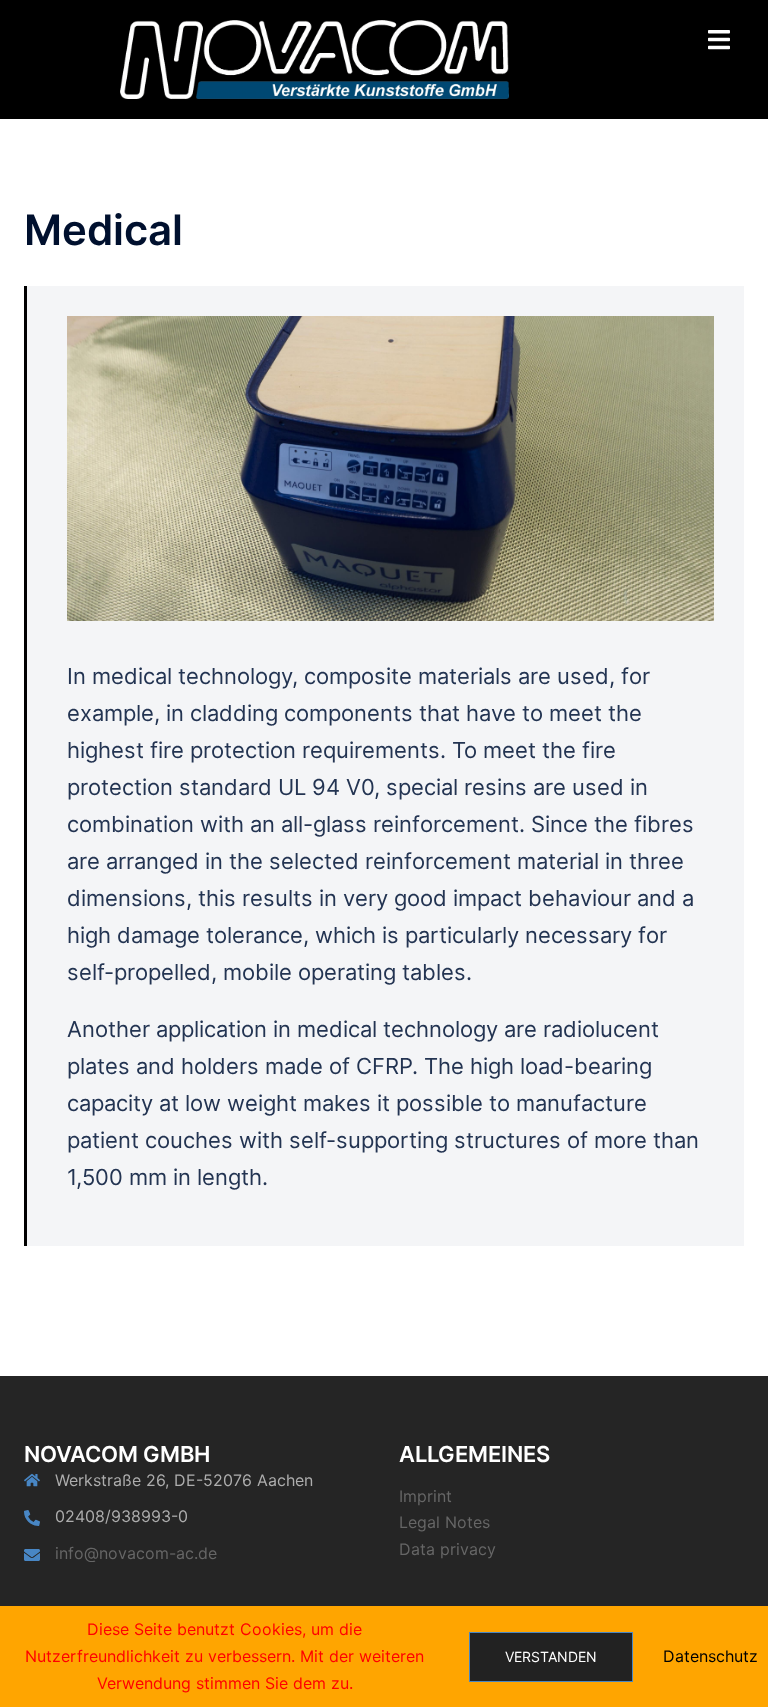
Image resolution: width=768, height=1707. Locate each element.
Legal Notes (444, 1522)
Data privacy (447, 1549)
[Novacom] (314, 58)
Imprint (425, 1496)
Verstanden (551, 1656)
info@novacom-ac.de (136, 1553)
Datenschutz (710, 1656)
